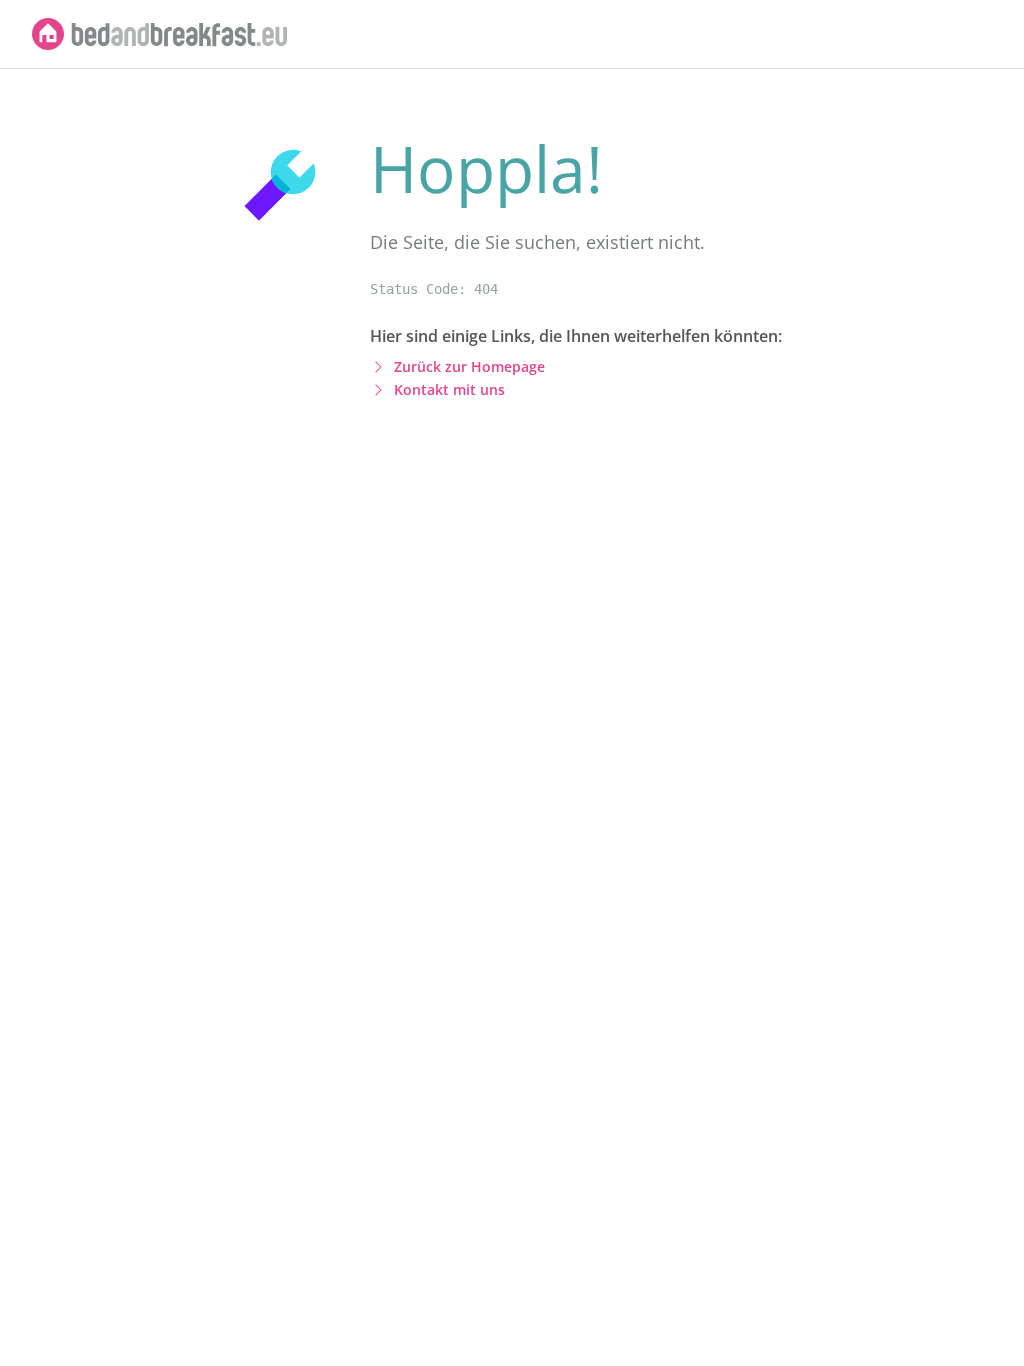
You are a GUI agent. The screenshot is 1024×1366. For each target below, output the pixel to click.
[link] (160, 34)
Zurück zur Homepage (469, 366)
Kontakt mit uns (449, 389)
